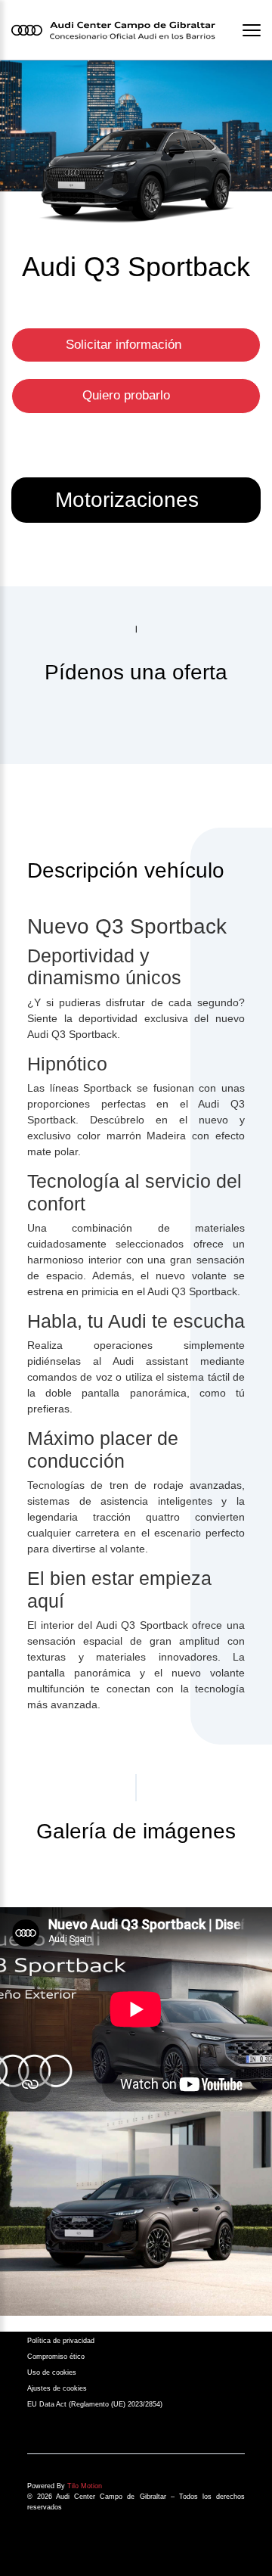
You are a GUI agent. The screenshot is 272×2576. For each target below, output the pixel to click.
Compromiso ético (56, 2357)
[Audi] (136, 2214)
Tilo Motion (85, 2486)
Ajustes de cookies (57, 2388)
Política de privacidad (61, 2341)
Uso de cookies (52, 2372)
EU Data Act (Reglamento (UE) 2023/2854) (95, 2404)
